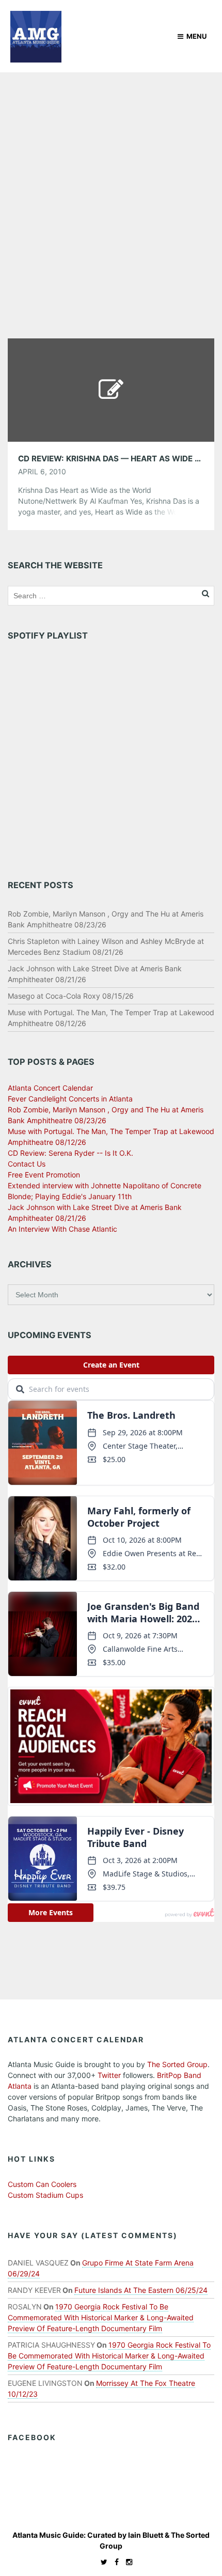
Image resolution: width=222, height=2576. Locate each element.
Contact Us (27, 1164)
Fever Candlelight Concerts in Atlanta (70, 1099)
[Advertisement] (111, 189)
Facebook (32, 2437)
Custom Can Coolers (42, 2184)
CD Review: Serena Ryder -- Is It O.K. (70, 1153)
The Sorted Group (177, 2064)
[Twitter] (101, 2562)
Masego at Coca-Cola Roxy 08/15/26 (71, 996)
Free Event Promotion (44, 1175)
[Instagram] (126, 2562)
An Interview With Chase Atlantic (62, 1229)
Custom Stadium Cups (45, 2195)
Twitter (109, 2075)
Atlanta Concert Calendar (50, 1088)
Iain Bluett (146, 2535)
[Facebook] (114, 2562)
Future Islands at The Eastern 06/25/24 (141, 2290)
